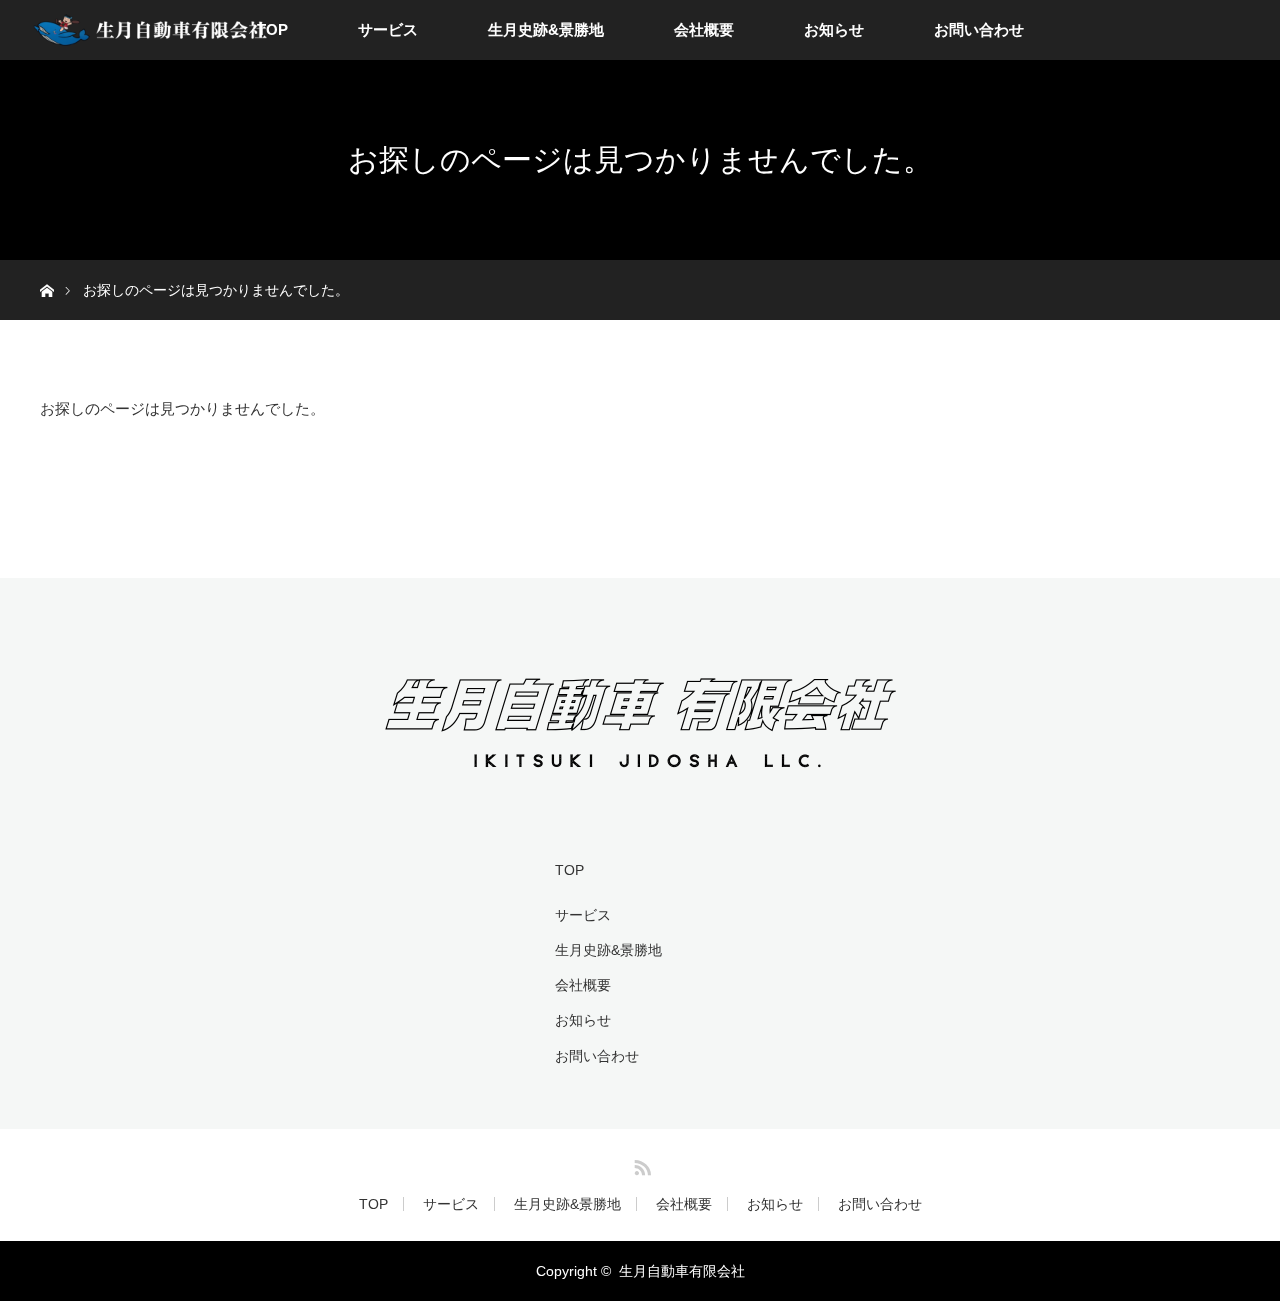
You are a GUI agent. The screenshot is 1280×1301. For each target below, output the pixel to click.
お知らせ (834, 29)
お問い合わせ (979, 29)
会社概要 (704, 29)
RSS (640, 1164)
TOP (272, 29)
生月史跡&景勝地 (546, 29)
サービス (388, 29)
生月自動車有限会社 (682, 1271)
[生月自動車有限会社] (640, 773)
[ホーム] (46, 267)
